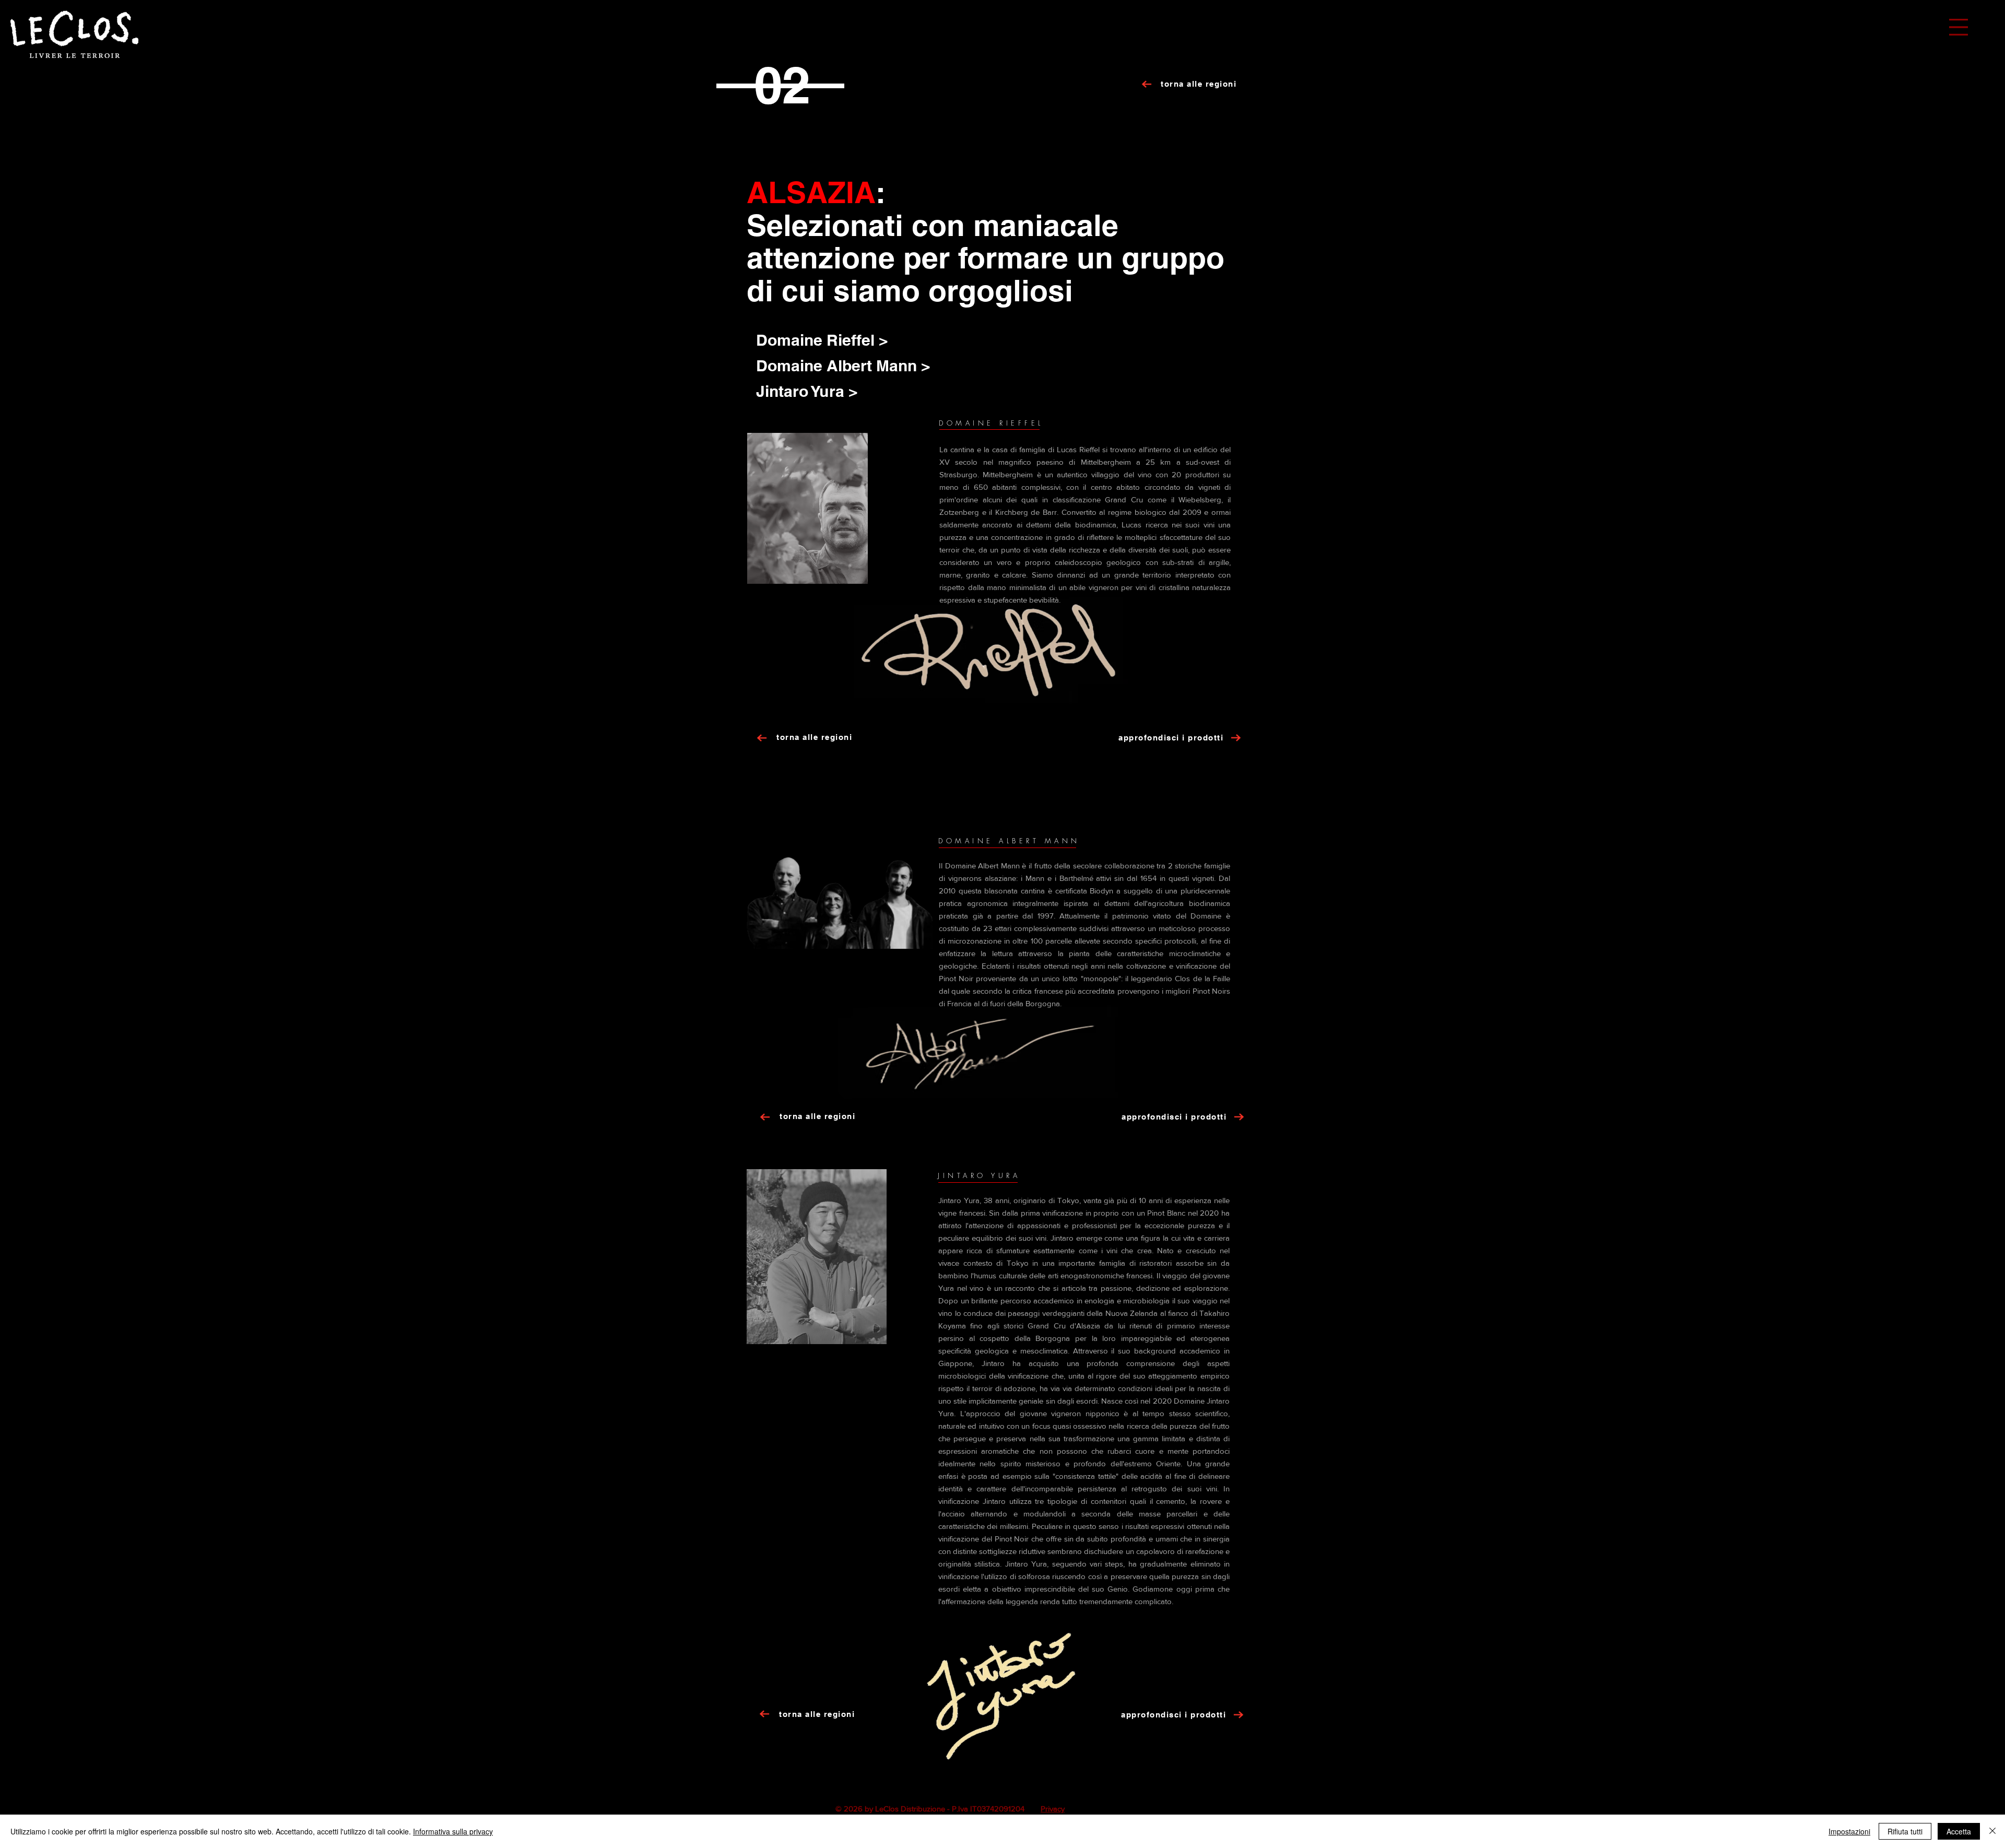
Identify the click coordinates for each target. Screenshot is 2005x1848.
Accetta (1959, 1831)
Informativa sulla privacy (453, 1831)
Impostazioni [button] (1849, 1831)
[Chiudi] (1992, 1831)
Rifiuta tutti (1905, 1831)
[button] (1959, 27)
